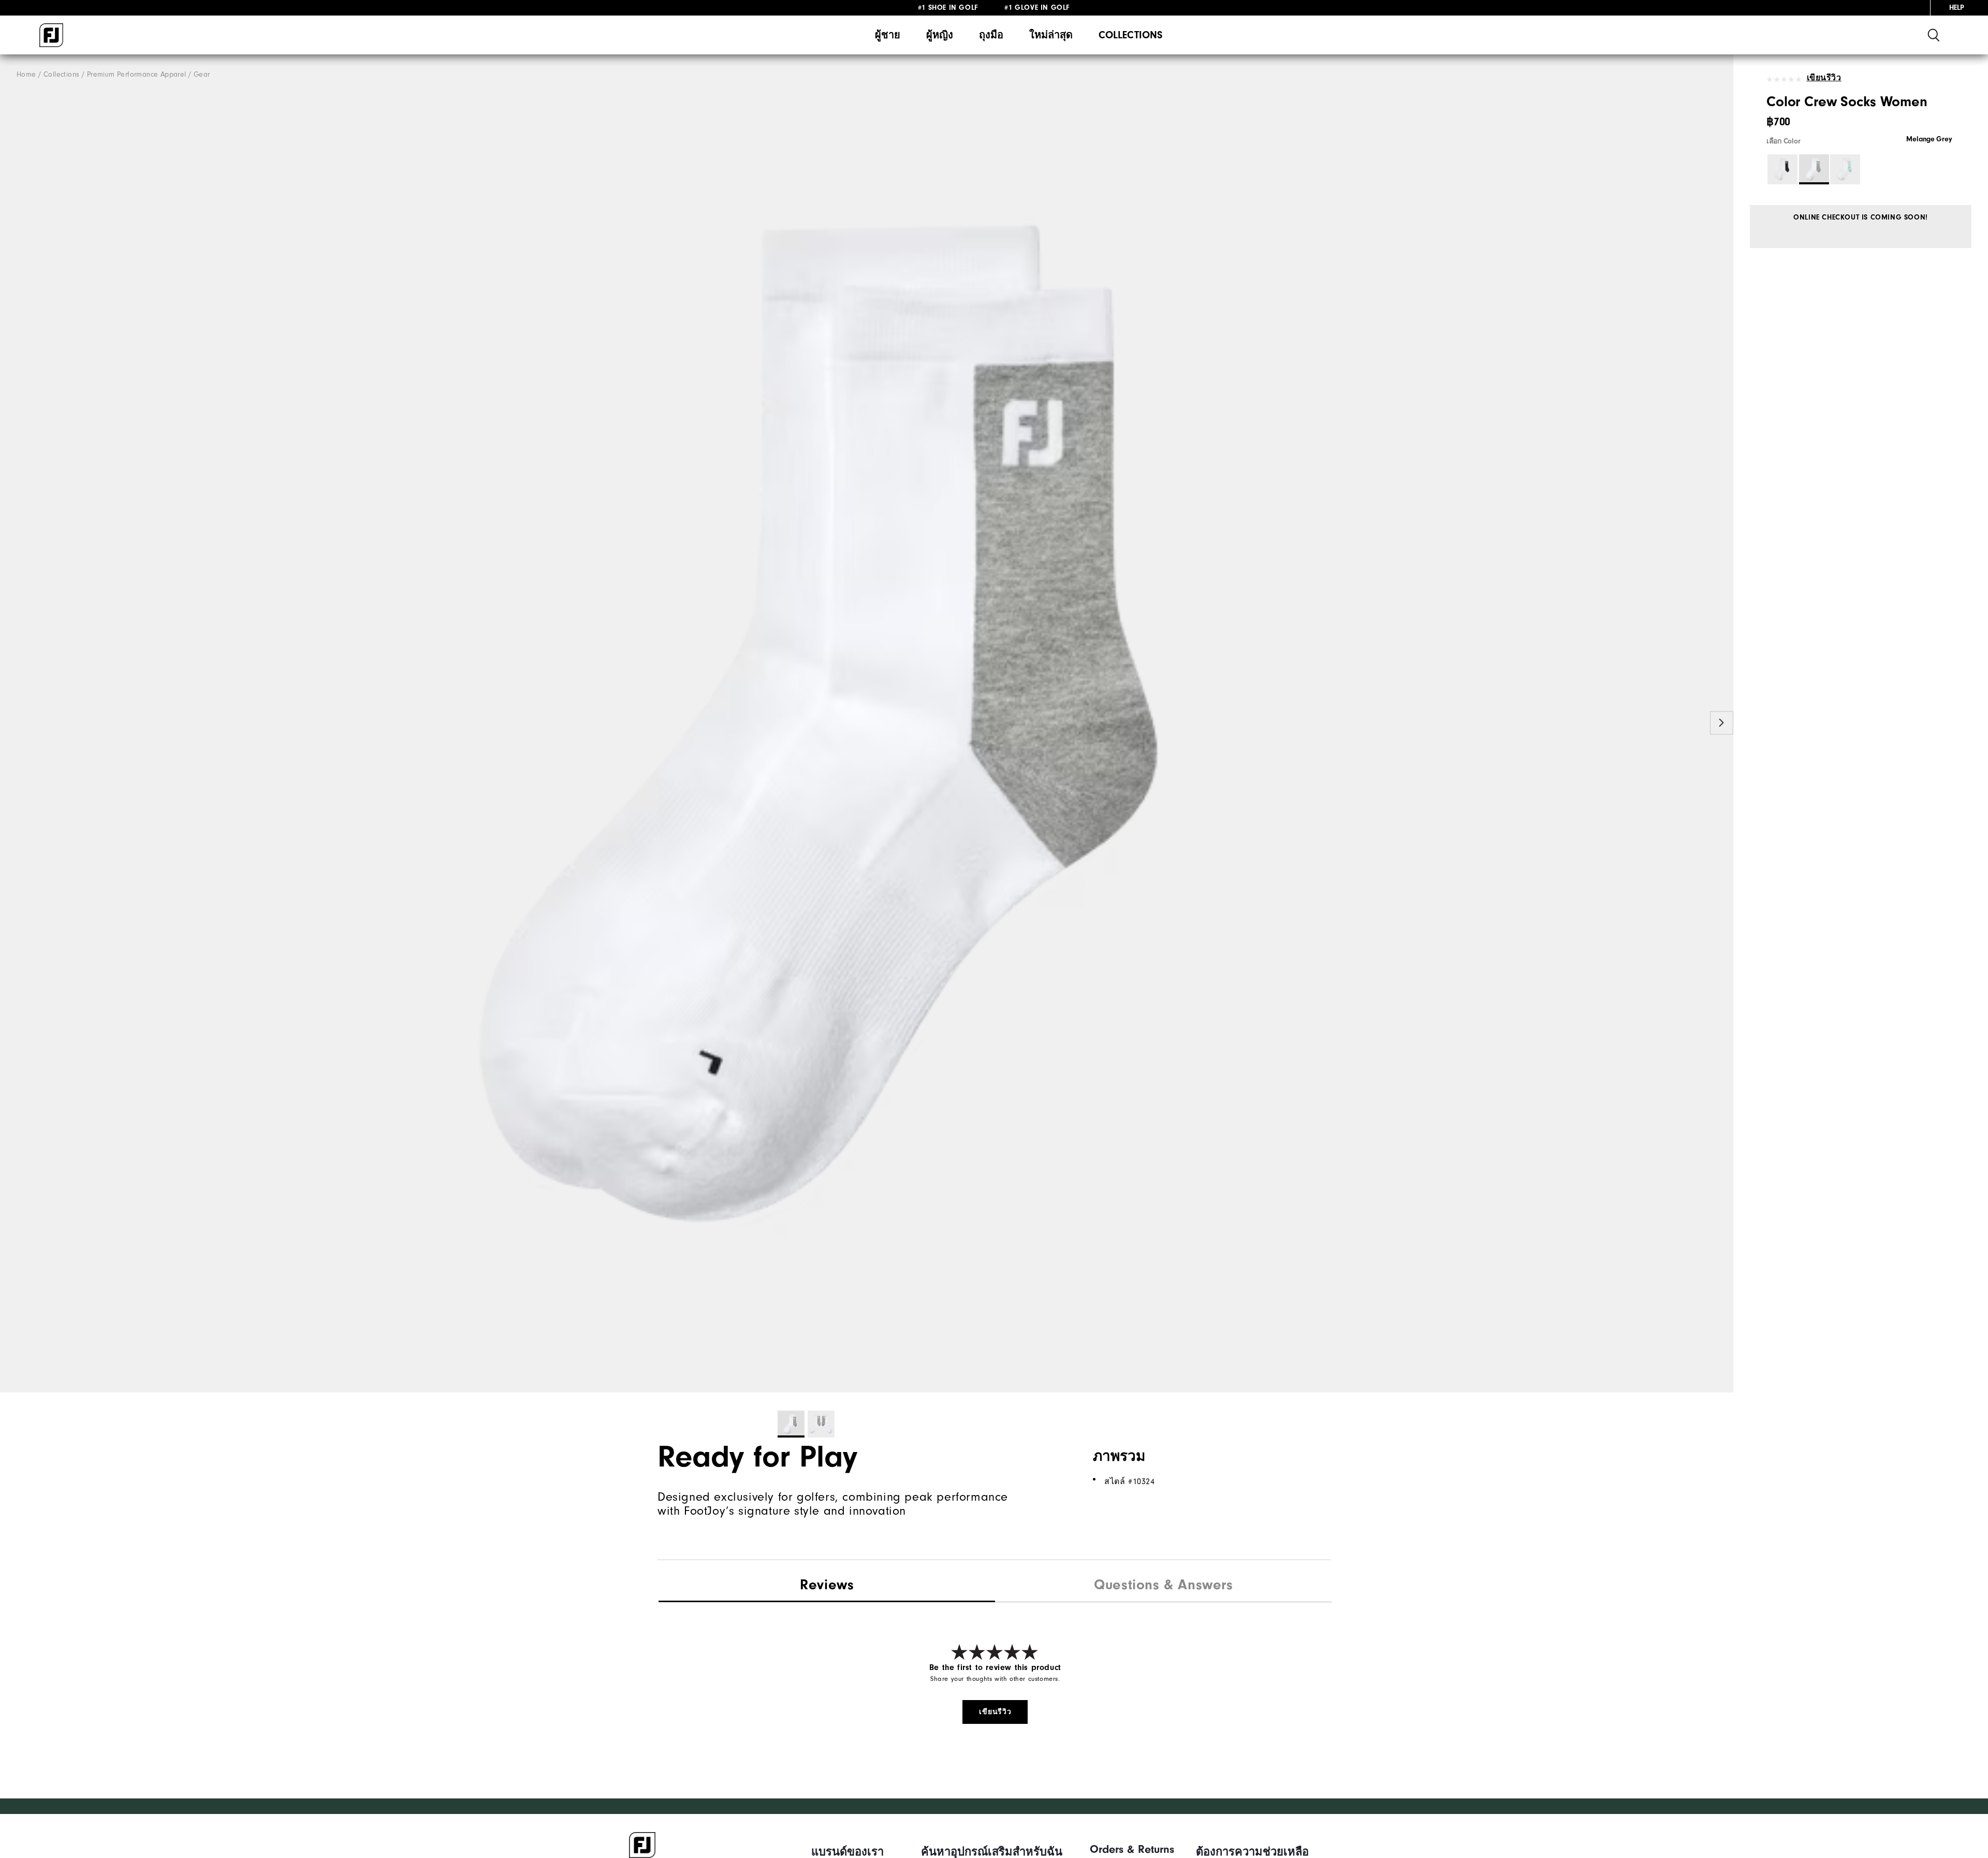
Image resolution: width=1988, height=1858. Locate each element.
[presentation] (1163, 1586)
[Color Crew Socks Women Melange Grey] (867, 724)
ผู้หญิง (940, 35)
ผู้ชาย (888, 35)
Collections (1130, 35)
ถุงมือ (991, 35)
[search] (1934, 35)
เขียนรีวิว (1824, 78)
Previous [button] (12, 723)
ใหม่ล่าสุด (1051, 35)
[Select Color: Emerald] (1845, 169)
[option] (867, 724)
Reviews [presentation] (827, 1585)
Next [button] (1722, 723)
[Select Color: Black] (1782, 169)
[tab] (827, 1586)
